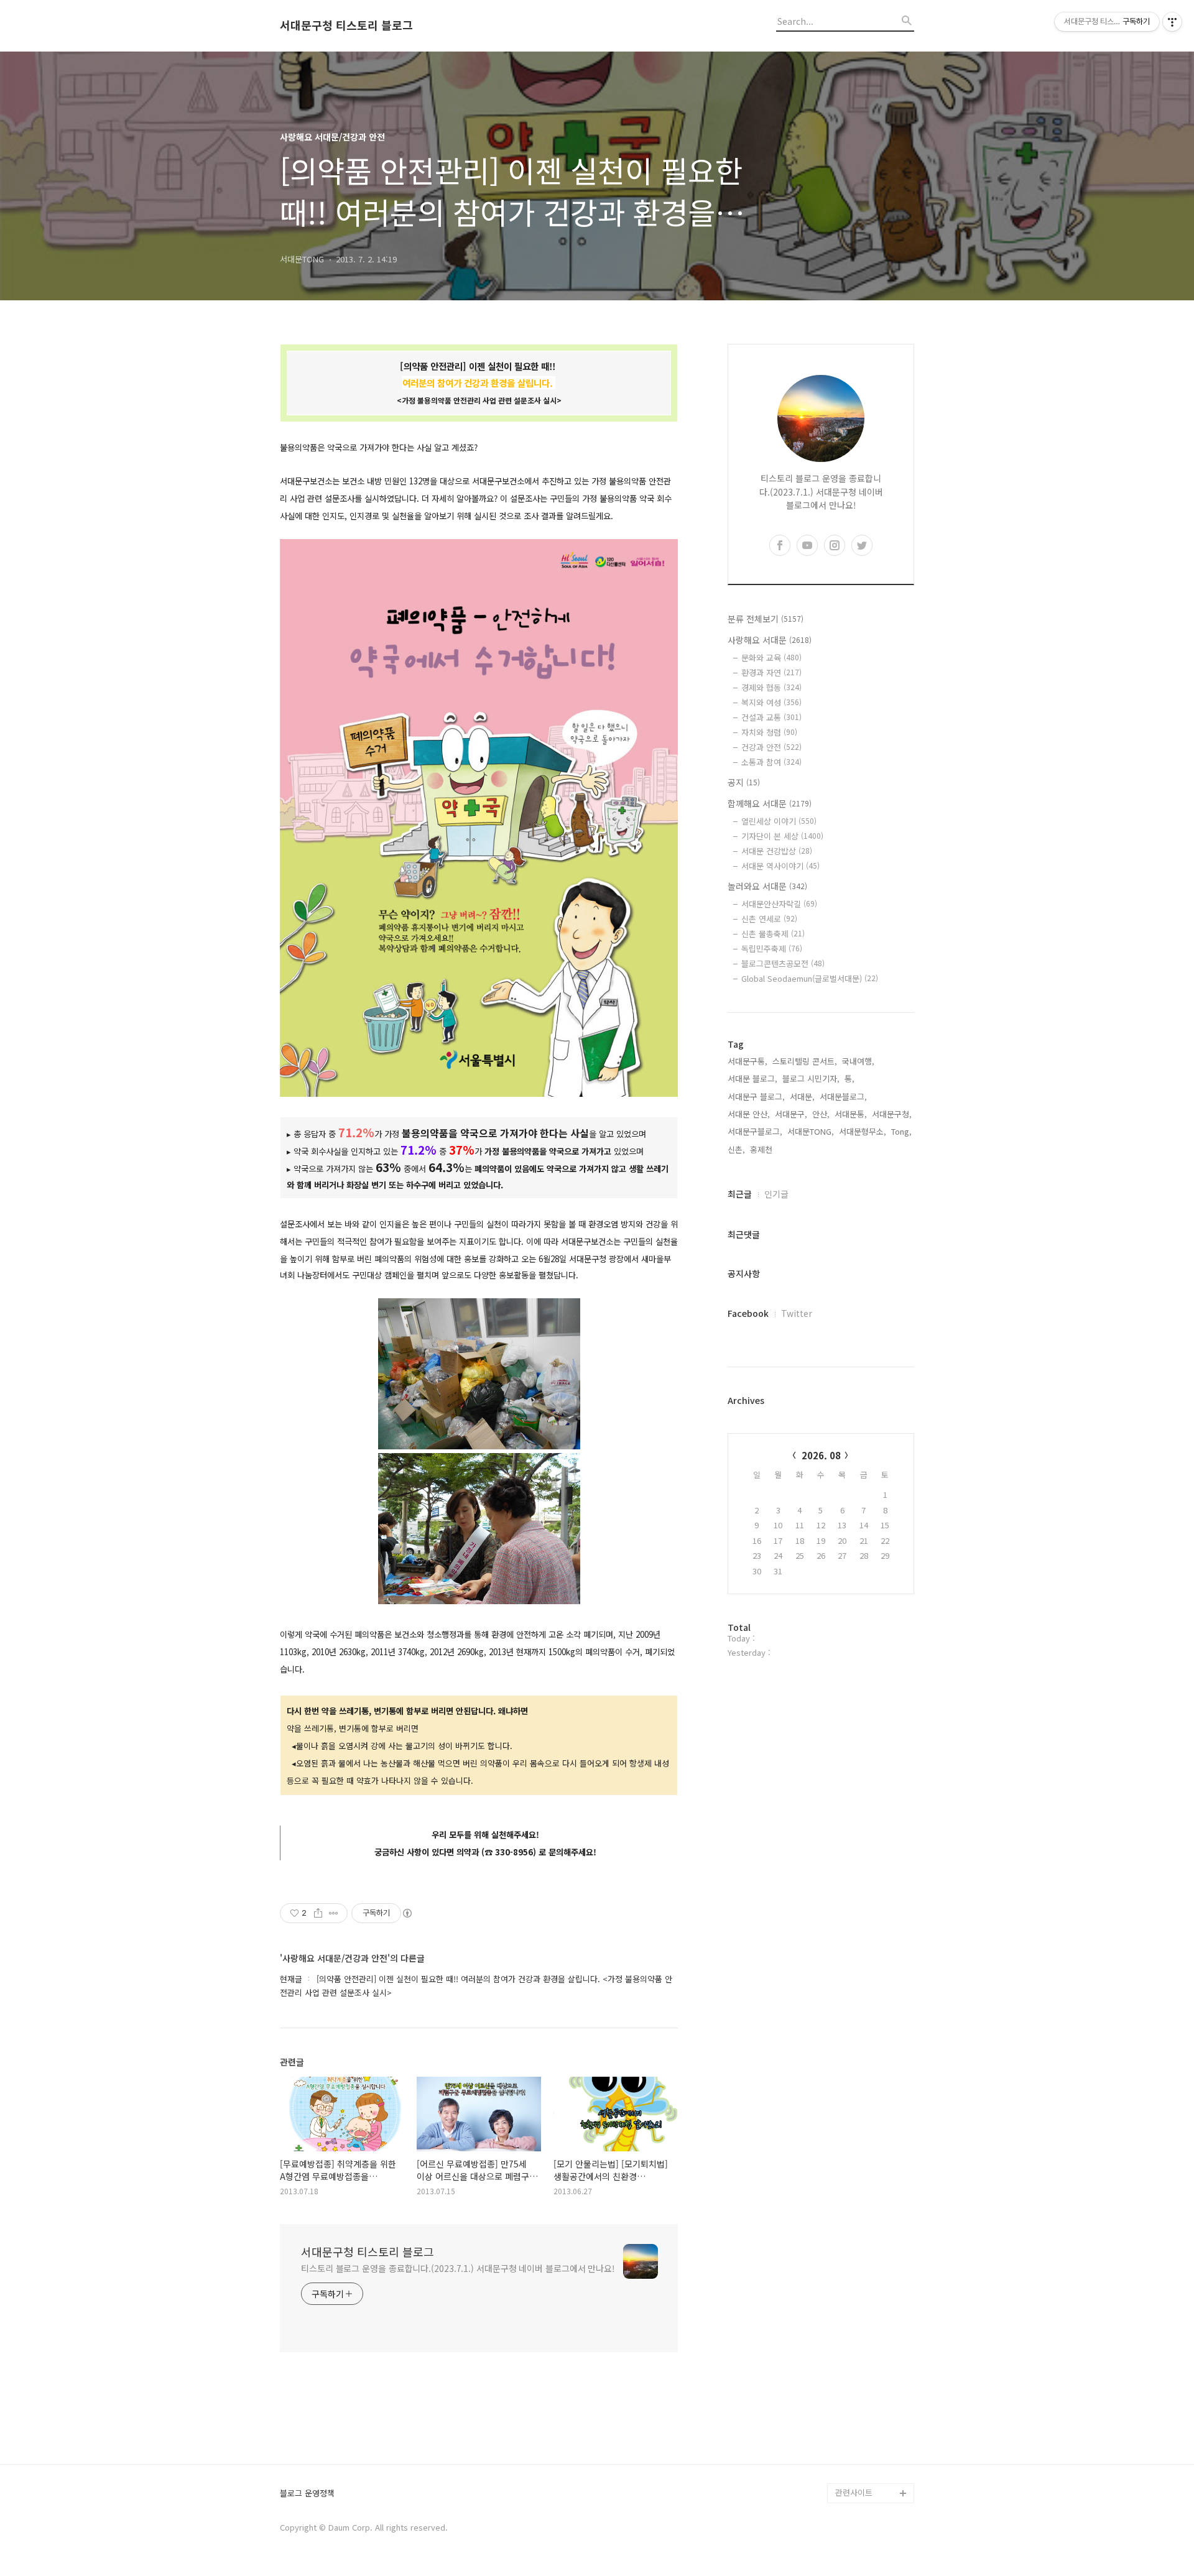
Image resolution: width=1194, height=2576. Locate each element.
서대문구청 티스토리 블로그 (346, 25)
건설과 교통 (771, 717)
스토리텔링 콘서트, (805, 1061)
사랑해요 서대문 (770, 640)
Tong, (901, 1131)
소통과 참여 (771, 762)
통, (849, 1078)
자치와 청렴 (769, 732)
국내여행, (858, 1061)
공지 (744, 782)
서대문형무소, (863, 1131)
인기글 (776, 1194)
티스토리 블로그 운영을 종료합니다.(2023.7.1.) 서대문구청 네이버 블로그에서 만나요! (458, 2268)
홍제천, (762, 1149)
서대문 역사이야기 (780, 866)
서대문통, (851, 1114)
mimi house (857, 2433)
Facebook (748, 1313)
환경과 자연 (771, 672)
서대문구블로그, (755, 1131)
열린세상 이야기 (779, 821)
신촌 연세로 (769, 919)
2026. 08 (821, 1455)
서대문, (802, 1096)
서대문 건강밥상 (777, 851)
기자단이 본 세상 (782, 836)
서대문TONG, (811, 1131)
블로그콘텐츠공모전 (783, 963)
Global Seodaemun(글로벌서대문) (810, 978)
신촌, (736, 1149)
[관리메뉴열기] (1172, 22)
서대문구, (791, 1114)
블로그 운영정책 (307, 2494)
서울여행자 (854, 2374)
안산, (821, 1114)
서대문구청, (892, 1114)
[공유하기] (318, 1913)
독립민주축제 (772, 949)
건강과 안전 (771, 747)
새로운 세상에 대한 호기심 (873, 2463)
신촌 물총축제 (773, 934)
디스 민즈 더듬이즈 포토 (873, 2403)
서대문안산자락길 (779, 904)
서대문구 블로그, (756, 1096)
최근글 (740, 1194)
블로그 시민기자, (811, 1078)
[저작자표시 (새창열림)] (407, 1913)
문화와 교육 (771, 658)
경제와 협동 (771, 687)
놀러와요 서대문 (767, 886)
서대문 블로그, (752, 1078)
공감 (843, 2334)
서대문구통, (747, 1061)
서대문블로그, (843, 1096)
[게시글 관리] (334, 1913)
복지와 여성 (771, 702)
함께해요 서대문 (770, 803)
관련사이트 (854, 2492)
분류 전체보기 (766, 619)
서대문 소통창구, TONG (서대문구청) (869, 2304)
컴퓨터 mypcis (862, 2354)
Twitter (797, 1313)
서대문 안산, (749, 1114)
